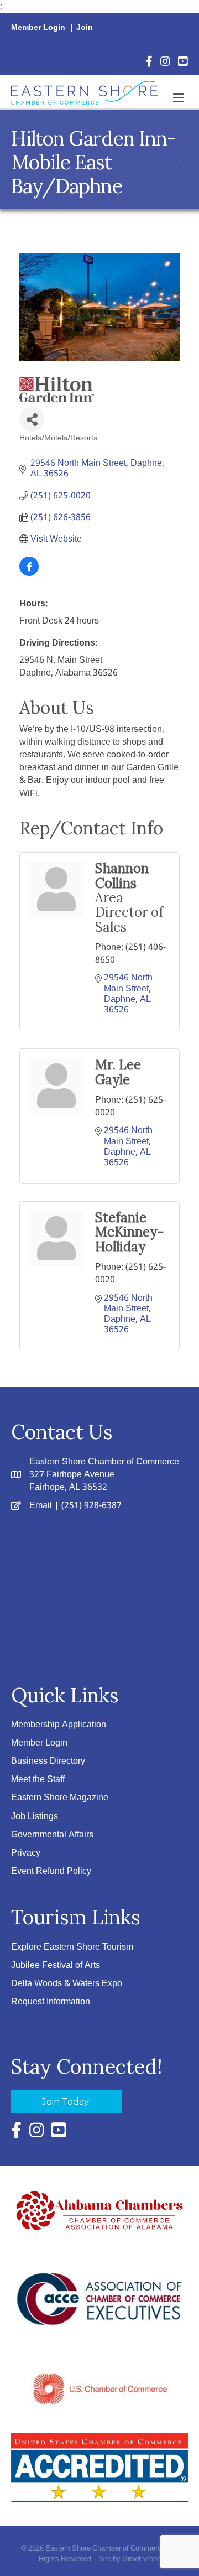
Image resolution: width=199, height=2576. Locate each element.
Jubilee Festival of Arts (56, 1965)
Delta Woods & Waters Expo (67, 1984)
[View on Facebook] (29, 573)
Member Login (38, 28)
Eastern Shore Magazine (60, 1798)
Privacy (26, 1853)
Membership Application (59, 1725)
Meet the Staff (38, 1780)
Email (41, 1506)
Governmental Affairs (52, 1835)
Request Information (51, 2002)
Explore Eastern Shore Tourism (72, 1947)
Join (85, 28)
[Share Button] (32, 419)
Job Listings (35, 1817)
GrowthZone (142, 2559)
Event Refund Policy (51, 1871)
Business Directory (48, 1761)
